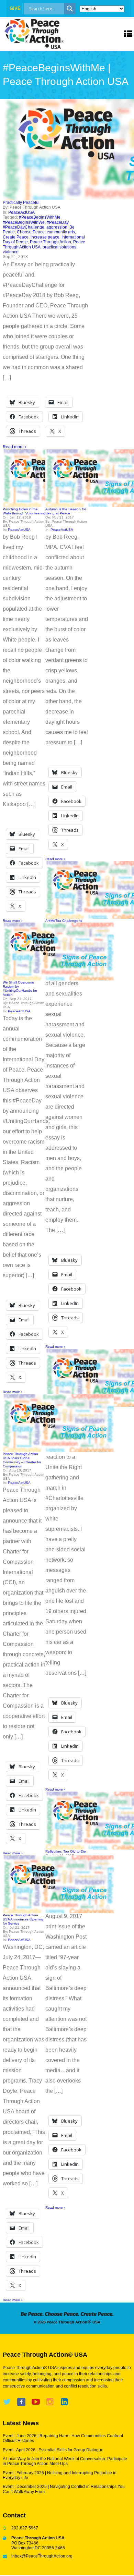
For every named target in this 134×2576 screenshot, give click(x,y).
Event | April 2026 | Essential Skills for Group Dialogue (53, 2450)
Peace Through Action (51, 242)
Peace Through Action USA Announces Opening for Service (23, 1919)
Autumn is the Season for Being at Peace (66, 511)
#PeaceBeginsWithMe (40, 217)
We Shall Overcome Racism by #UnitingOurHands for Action (20, 988)
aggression (57, 227)
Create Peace (16, 237)
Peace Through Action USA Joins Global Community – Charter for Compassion (22, 1460)
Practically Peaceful (21, 203)
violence (11, 252)
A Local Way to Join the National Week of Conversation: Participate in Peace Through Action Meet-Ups (65, 2461)
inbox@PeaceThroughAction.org (42, 2556)
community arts (61, 232)
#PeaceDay (58, 222)
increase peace (45, 237)
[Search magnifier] (70, 9)
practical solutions (59, 247)
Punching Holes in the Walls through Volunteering (24, 511)
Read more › (14, 447)
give (15, 8)
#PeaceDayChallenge (24, 227)
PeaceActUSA (21, 212)
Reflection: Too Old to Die (66, 1851)
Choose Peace (31, 232)
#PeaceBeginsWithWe (24, 222)
